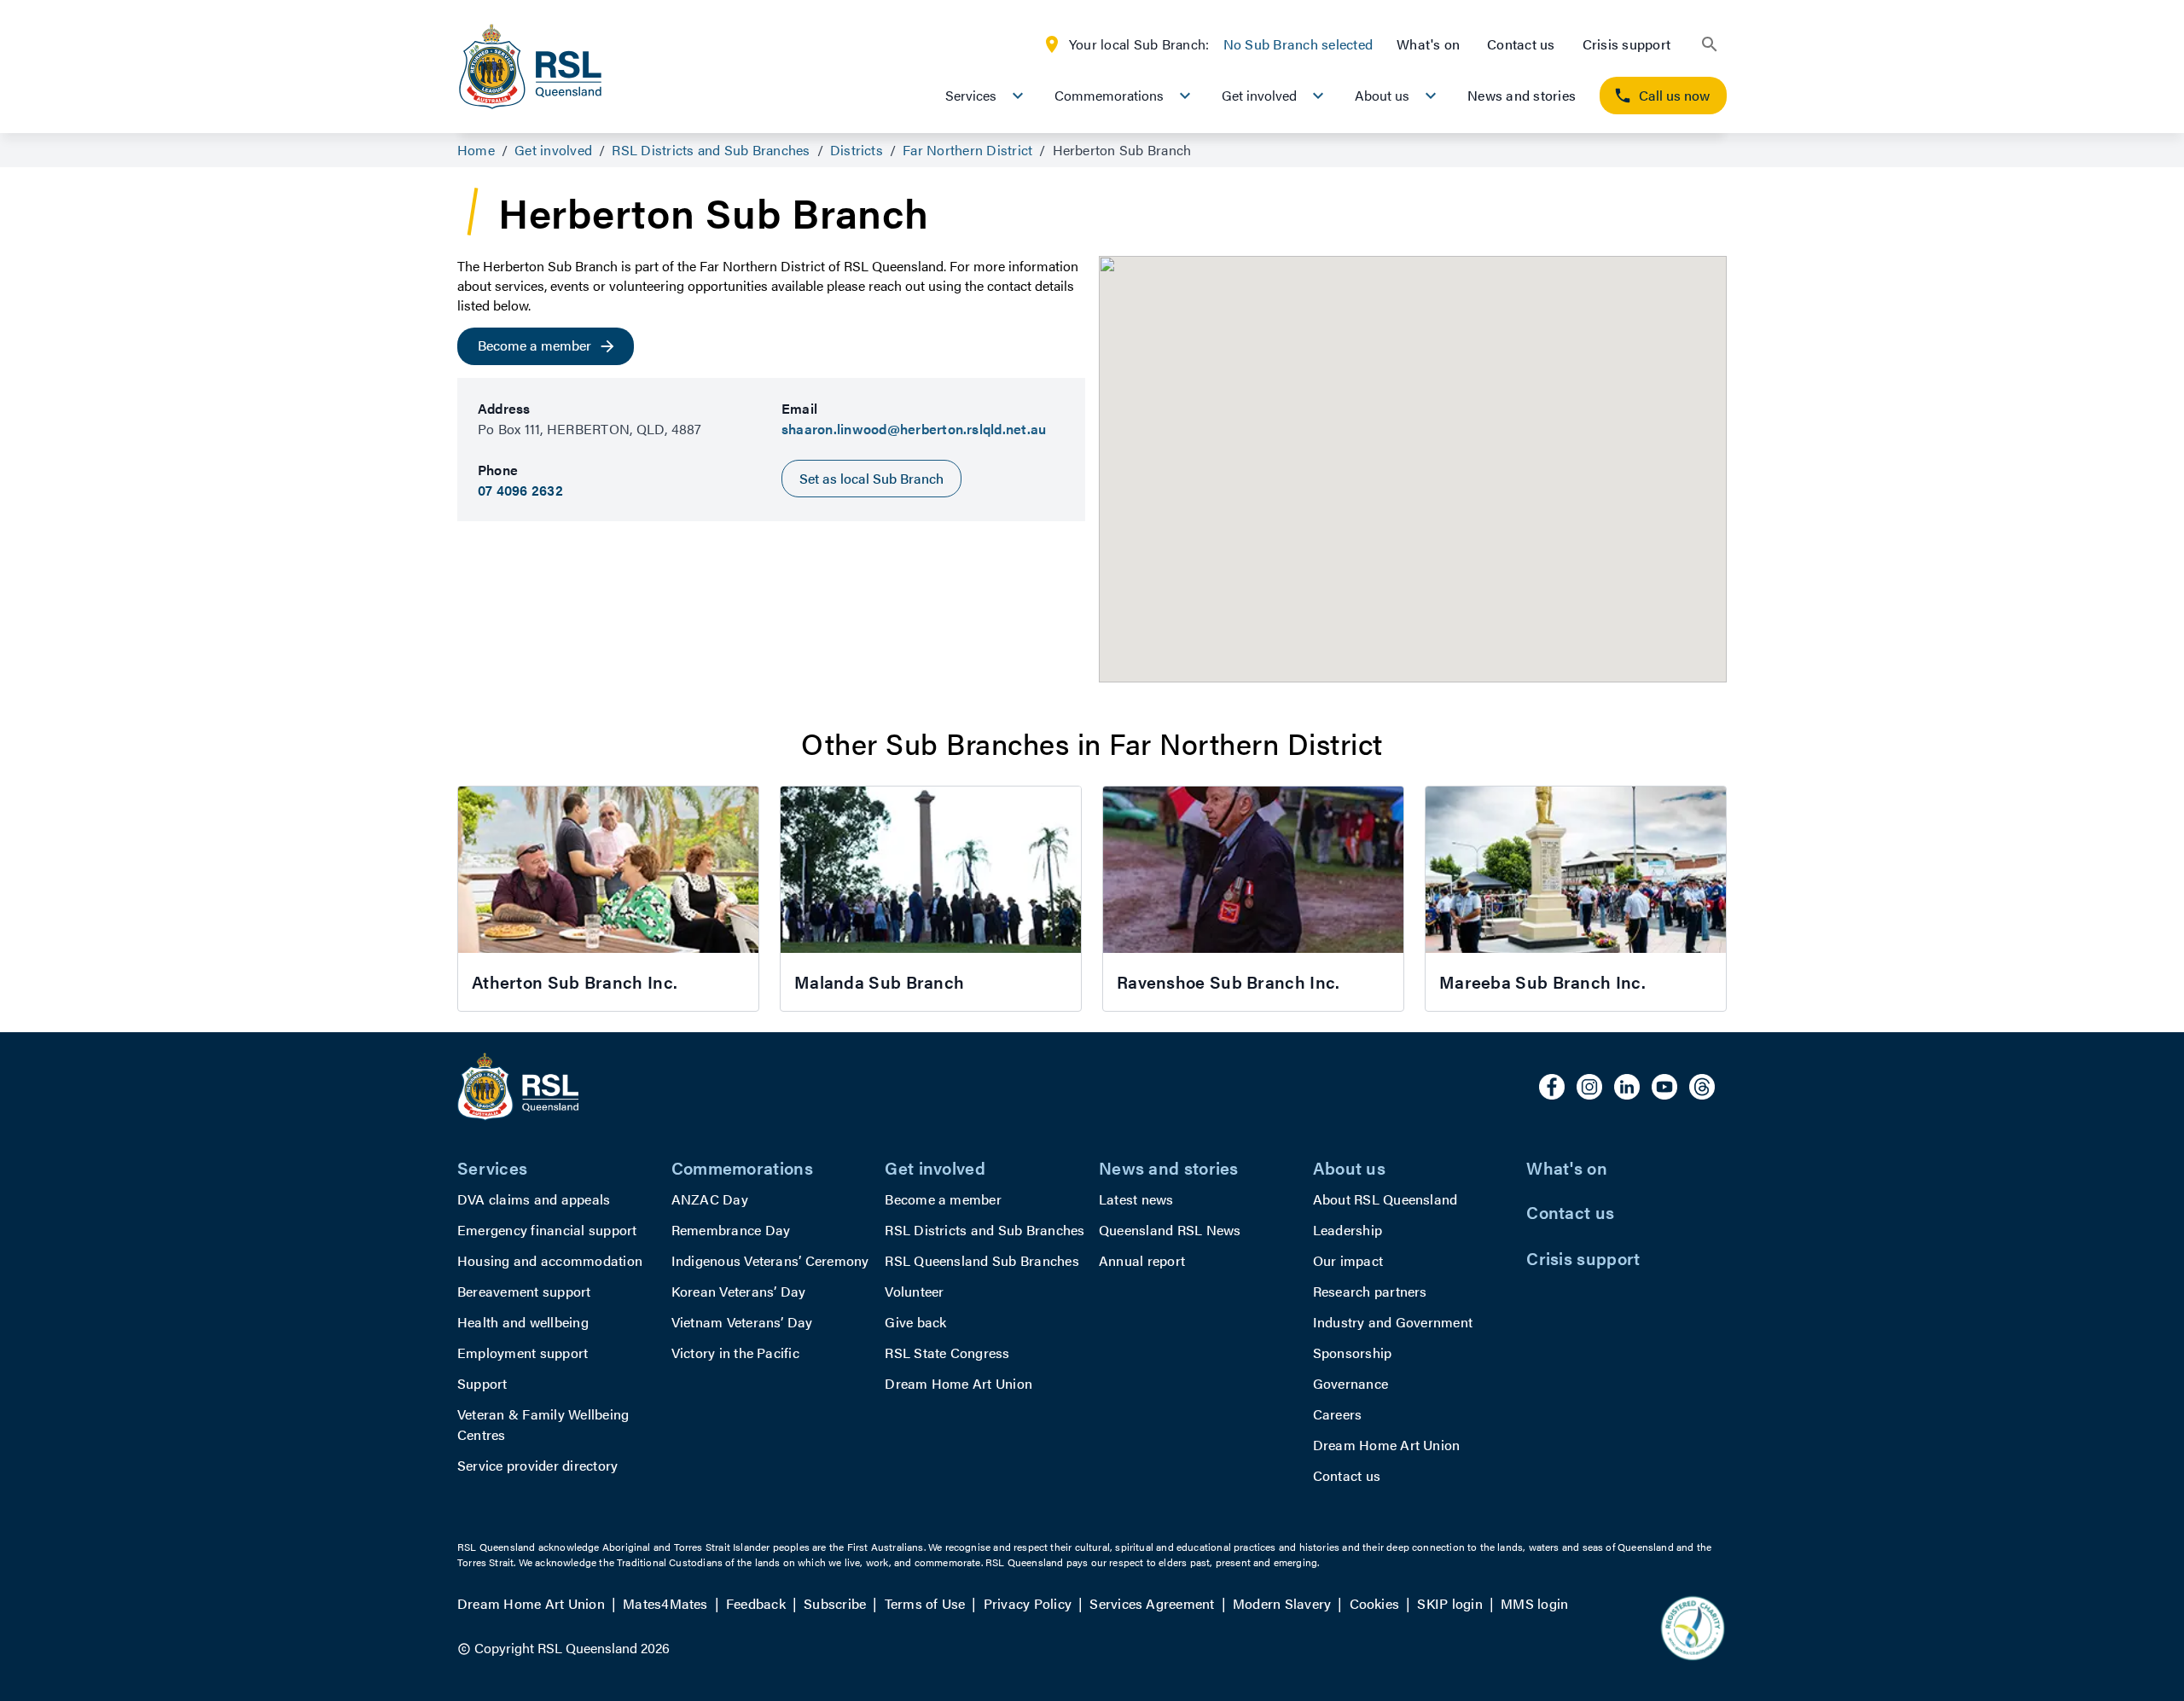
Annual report (1142, 1260)
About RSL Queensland (1385, 1199)
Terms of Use (925, 1603)
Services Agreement (1152, 1603)
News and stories (1522, 95)
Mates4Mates (665, 1603)
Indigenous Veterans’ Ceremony (770, 1260)
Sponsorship (1353, 1353)
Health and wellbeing (523, 1322)
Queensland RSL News (1170, 1230)
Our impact (1348, 1260)
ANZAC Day (710, 1199)
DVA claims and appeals (534, 1199)
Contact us (1521, 44)
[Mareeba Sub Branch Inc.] (1576, 899)
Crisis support (1626, 44)
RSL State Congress (947, 1353)
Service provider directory (537, 1465)
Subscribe (835, 1603)
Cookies (1375, 1603)
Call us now (1674, 95)
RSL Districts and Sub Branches (985, 1230)
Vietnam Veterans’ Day (742, 1322)
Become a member (943, 1199)
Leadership (1348, 1230)
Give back (915, 1322)
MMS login (1534, 1603)
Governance (1350, 1383)
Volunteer (914, 1291)
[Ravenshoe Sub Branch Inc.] (1253, 899)
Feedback (756, 1603)
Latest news (1136, 1199)
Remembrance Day (731, 1230)
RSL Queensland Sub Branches (982, 1260)
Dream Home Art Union (958, 1383)
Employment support (523, 1353)
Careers (1338, 1414)
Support (482, 1383)
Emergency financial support (547, 1230)
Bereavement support (524, 1291)
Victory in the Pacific (735, 1353)
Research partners (1370, 1291)
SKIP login (1449, 1603)
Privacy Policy (1028, 1603)
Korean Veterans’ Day (739, 1291)
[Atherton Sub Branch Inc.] (608, 899)
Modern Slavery (1282, 1603)
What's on (1428, 44)
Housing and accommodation (550, 1260)
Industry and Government (1393, 1322)
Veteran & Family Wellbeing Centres (543, 1424)
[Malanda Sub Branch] (931, 899)
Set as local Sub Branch (871, 478)
